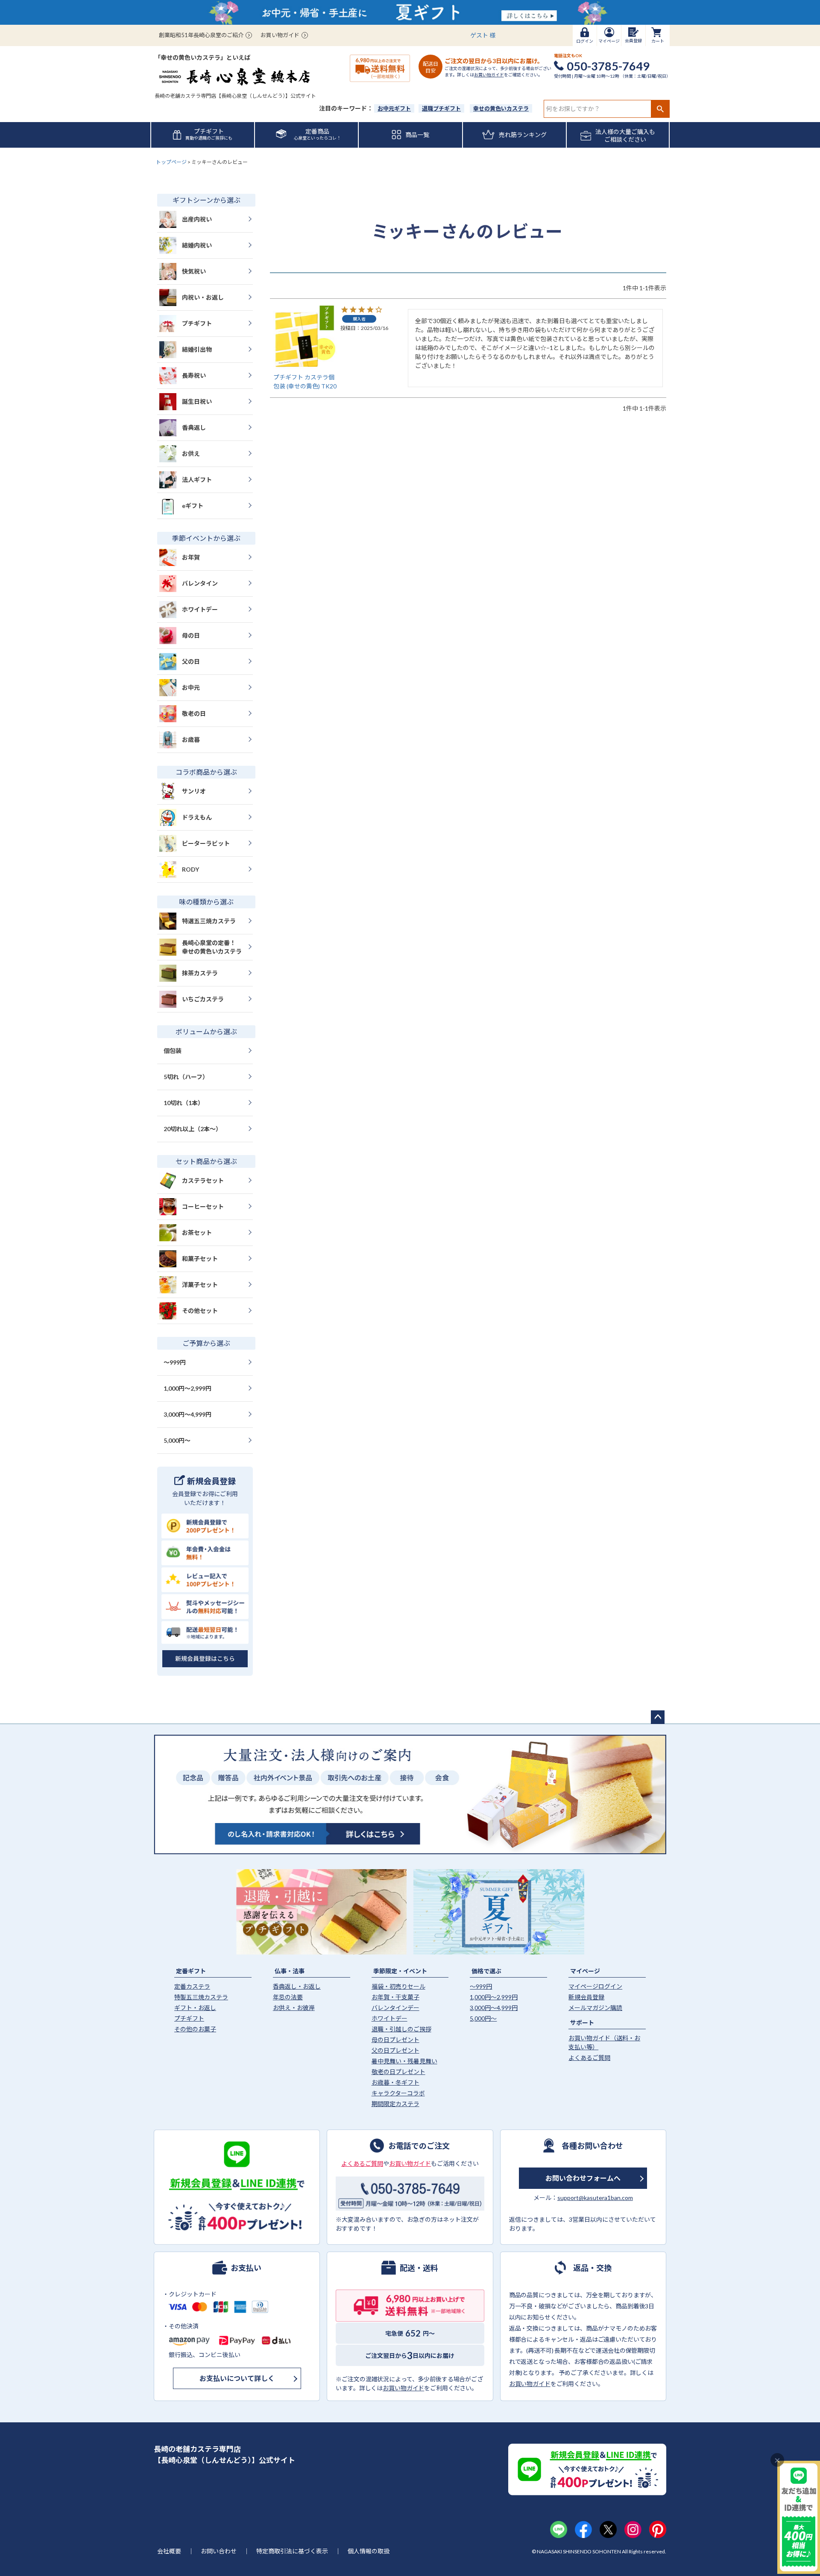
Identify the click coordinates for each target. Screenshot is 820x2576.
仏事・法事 (290, 1971)
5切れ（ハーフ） (186, 1077)
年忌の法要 (288, 1997)
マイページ (585, 1971)
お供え (191, 454)
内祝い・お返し (203, 297)
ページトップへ (658, 1717)
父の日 (191, 661)
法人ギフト (197, 480)
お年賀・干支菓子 (395, 1997)
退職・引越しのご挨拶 (401, 2029)
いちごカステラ (203, 999)
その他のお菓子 (195, 2029)
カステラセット (203, 1180)
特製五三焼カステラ (201, 1997)
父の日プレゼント (395, 2050)
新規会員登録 (586, 1997)
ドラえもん (197, 817)
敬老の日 (194, 713)
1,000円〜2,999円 (187, 1388)
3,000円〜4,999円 (187, 1414)
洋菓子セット (200, 1285)
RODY (190, 869)
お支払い (246, 2267)
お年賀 (191, 557)
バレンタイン (200, 583)
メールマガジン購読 (595, 2008)
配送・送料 (419, 2267)
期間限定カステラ (395, 2104)
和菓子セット (200, 1259)
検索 (660, 109)
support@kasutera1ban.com (595, 2198)
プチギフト (197, 323)
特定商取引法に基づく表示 (292, 2551)
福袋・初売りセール (398, 1986)
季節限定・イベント (400, 1971)
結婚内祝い (197, 245)
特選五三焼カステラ (209, 921)
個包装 (173, 1051)
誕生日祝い (197, 401)
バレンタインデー (395, 2008)
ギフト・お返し (195, 2008)
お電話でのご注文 (419, 2145)
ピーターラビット (206, 843)
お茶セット (197, 1233)
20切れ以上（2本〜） (193, 1129)
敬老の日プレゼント (398, 2072)
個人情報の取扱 (369, 2551)
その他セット (200, 1311)
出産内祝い (197, 219)
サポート (582, 2023)
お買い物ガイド (280, 35)
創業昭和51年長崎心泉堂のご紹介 (201, 35)
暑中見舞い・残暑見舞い (404, 2061)
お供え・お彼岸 (294, 2008)
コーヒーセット (203, 1206)
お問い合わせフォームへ (583, 2178)
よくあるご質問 (589, 2058)
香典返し (194, 427)
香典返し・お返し (297, 1986)
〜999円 (175, 1362)
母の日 (191, 635)
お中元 (191, 687)
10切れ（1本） (184, 1103)
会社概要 (169, 2551)
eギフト (193, 506)
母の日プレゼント (395, 2040)
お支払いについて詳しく (237, 2378)
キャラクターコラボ (398, 2093)
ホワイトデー (200, 609)
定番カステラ (192, 1986)
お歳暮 (191, 740)
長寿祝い (194, 375)
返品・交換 (592, 2267)
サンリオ (194, 791)
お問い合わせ (219, 2551)
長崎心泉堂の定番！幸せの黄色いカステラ (212, 947)
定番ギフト (191, 1971)
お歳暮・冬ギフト (395, 2082)
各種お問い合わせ (592, 2145)
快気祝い (194, 271)
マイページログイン (595, 1986)
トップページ (171, 162)
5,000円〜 (177, 1440)
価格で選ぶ (486, 1971)
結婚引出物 (197, 349)
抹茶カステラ (200, 973)
